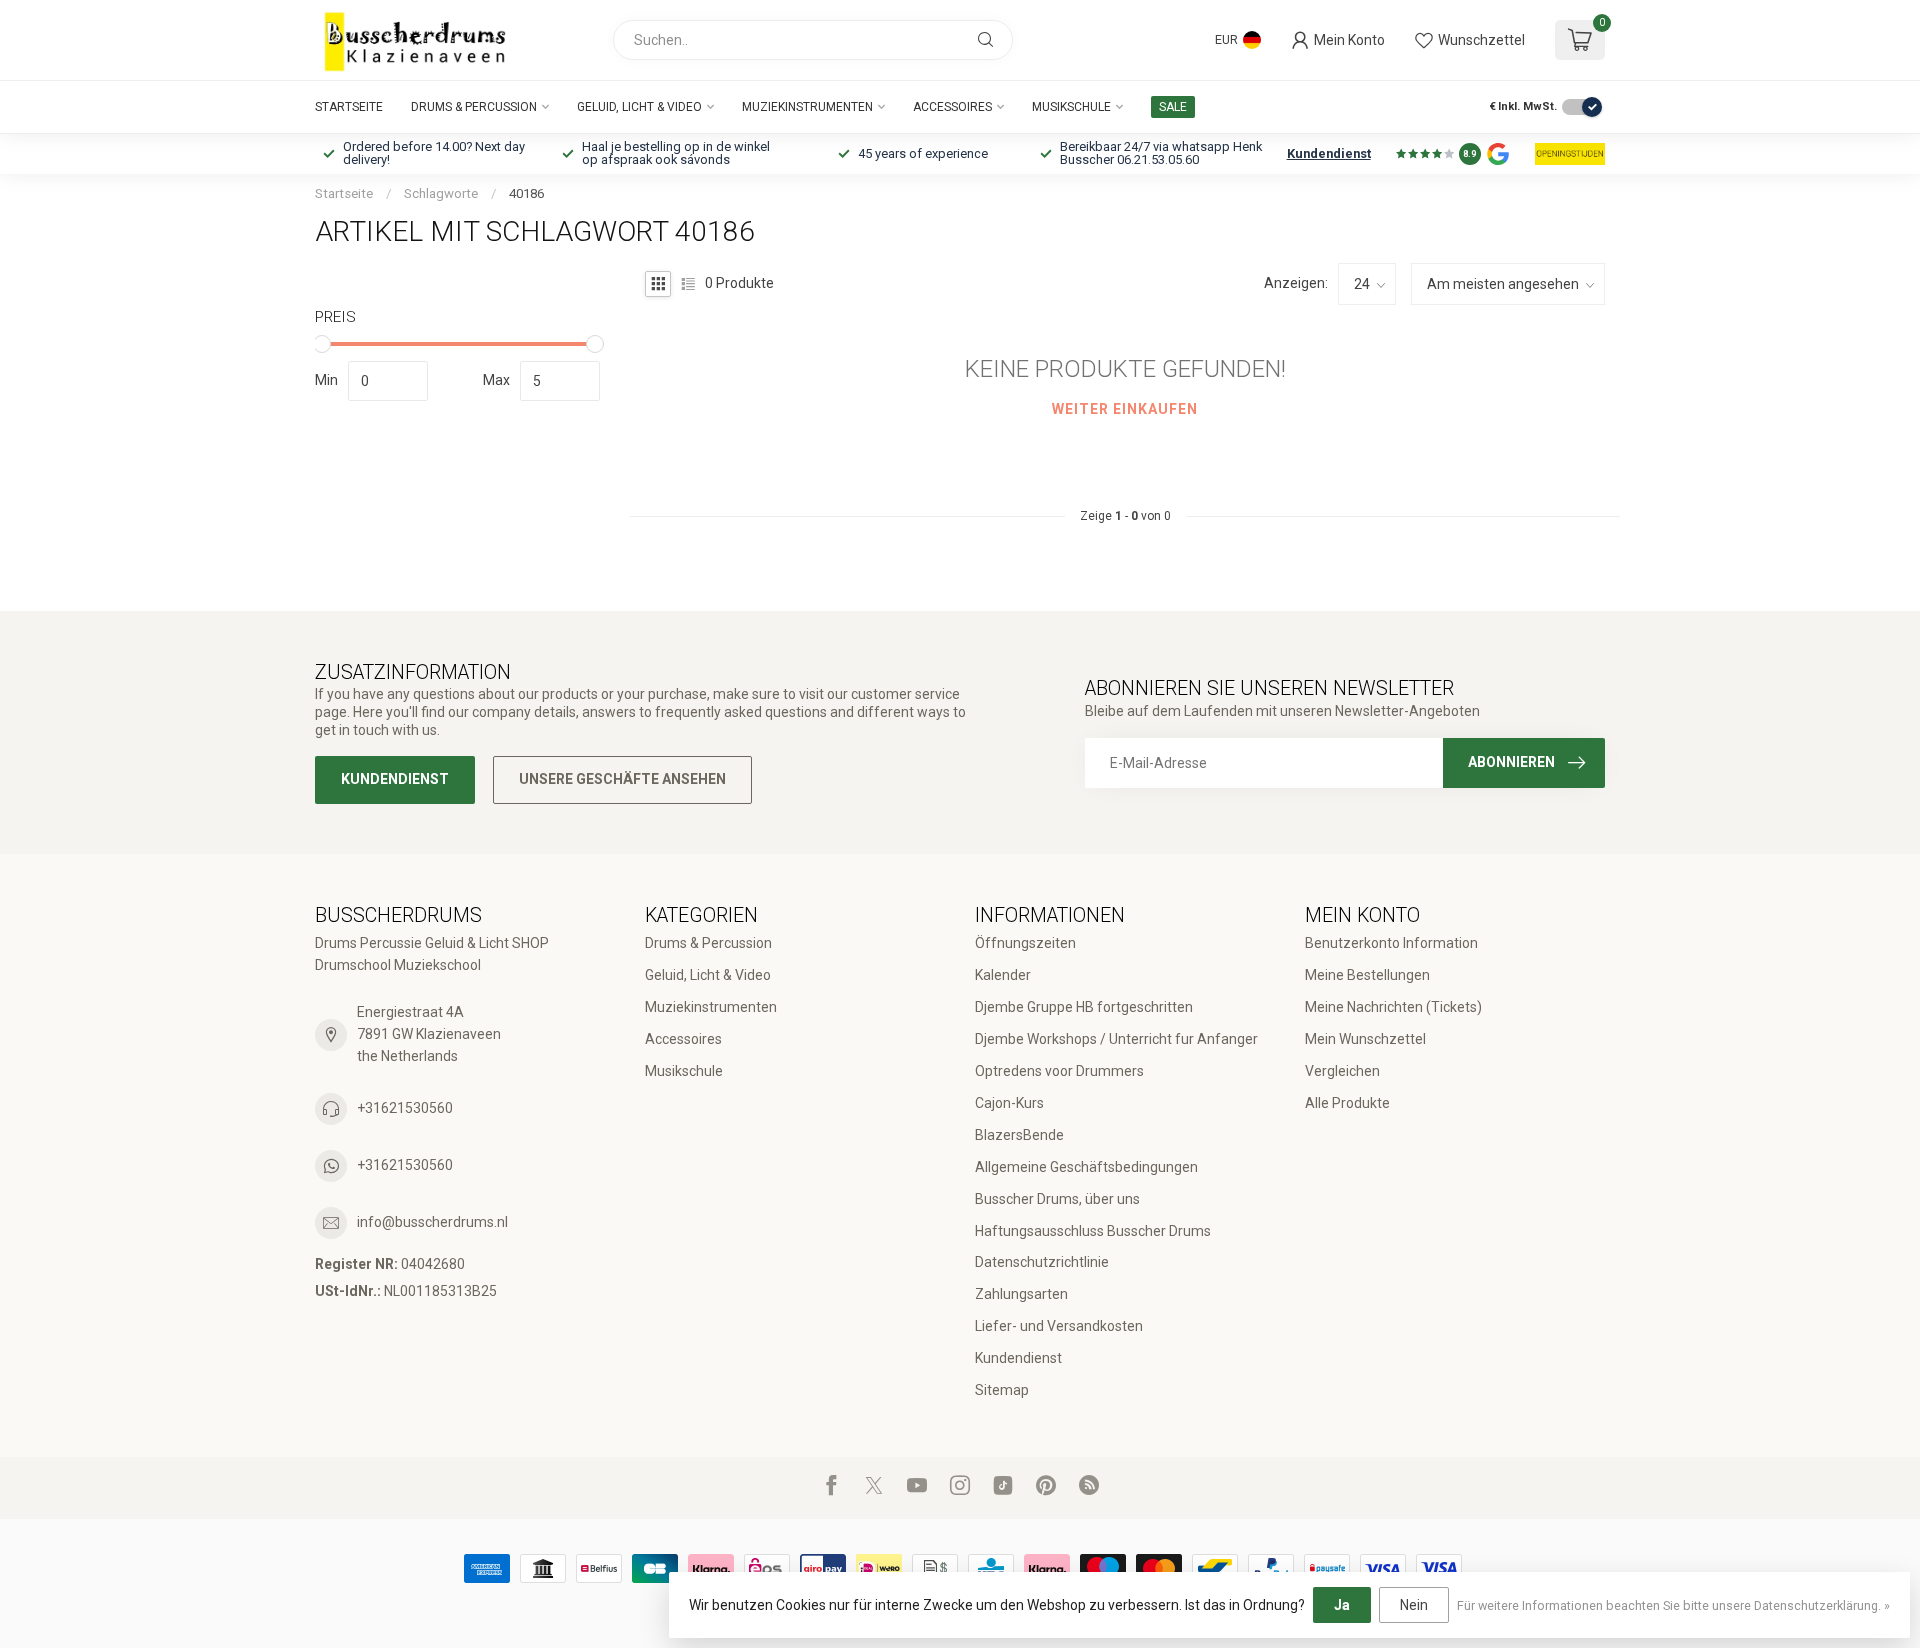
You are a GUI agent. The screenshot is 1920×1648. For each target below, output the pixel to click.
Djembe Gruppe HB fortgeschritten (1084, 1007)
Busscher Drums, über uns (1057, 1199)
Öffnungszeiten (1025, 943)
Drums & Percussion (474, 107)
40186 (526, 193)
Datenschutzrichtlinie (1042, 1262)
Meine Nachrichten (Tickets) (1393, 1007)
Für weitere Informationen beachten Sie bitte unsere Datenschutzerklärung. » (1673, 1605)
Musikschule (1071, 107)
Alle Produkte (1347, 1103)
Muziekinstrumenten (807, 107)
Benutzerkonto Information (1391, 943)
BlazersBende (1019, 1135)
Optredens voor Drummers (1059, 1071)
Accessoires (952, 107)
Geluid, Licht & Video (639, 107)
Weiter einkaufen (1125, 409)
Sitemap (1002, 1390)
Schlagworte (441, 193)
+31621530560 (405, 1108)
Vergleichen (1342, 1071)
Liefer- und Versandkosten (1059, 1326)
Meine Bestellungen (1367, 975)
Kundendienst (1329, 153)
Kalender (1003, 975)
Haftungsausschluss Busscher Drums (1093, 1231)
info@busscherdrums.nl (432, 1222)
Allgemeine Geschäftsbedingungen (1086, 1167)
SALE (1173, 107)
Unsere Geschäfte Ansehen (622, 779)
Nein (1414, 1605)
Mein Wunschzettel (1365, 1039)
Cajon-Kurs (1009, 1103)
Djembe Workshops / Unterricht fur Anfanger (1116, 1039)
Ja (1342, 1605)
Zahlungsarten (1021, 1294)
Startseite (349, 107)
